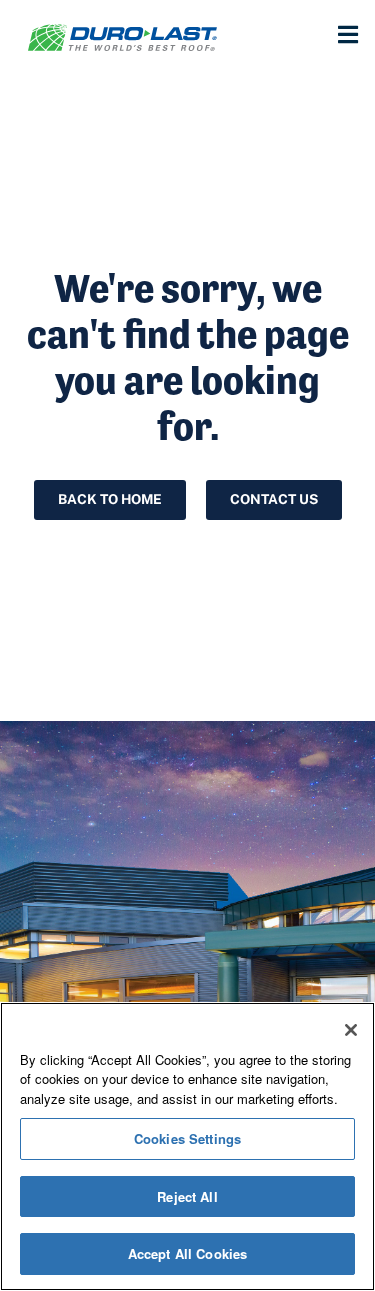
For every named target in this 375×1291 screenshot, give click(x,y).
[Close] (351, 1030)
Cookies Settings (187, 1138)
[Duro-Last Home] (144, 37)
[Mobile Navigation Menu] (347, 34)
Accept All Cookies (187, 1253)
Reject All (187, 1196)
